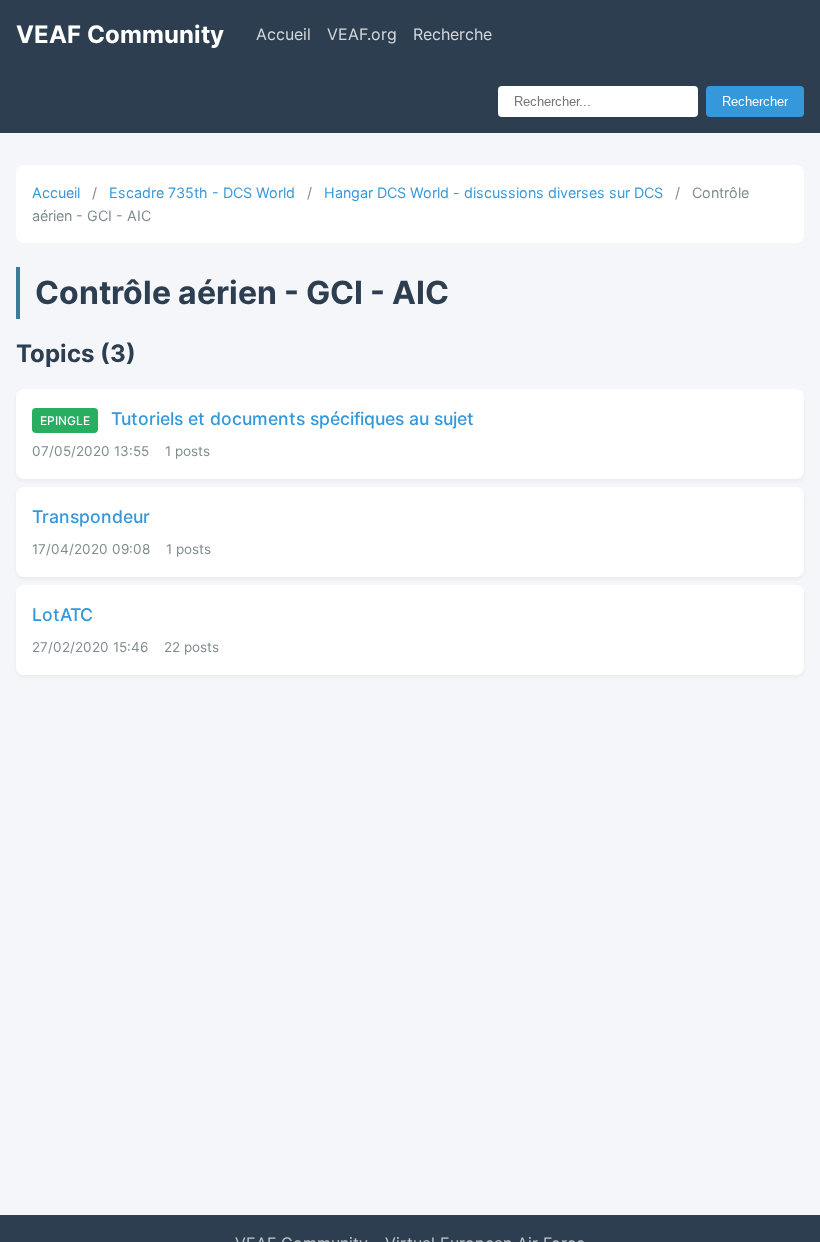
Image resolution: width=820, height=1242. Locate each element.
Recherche (452, 34)
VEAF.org (362, 34)
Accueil (283, 34)
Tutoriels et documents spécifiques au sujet (257, 418)
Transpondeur (91, 516)
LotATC (62, 614)
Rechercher (755, 101)
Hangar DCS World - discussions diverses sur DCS (493, 192)
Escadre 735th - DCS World (202, 192)
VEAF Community (120, 34)
